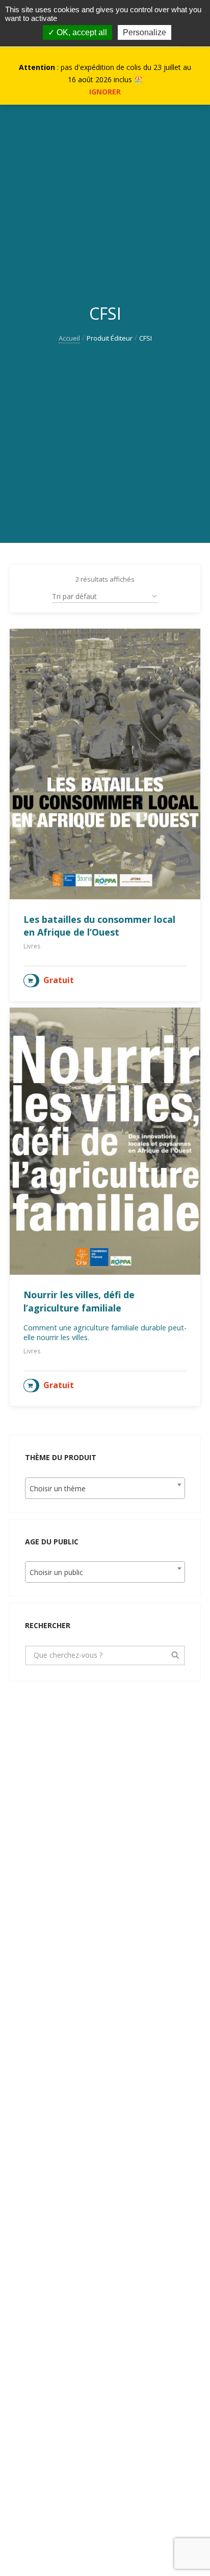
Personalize (145, 32)
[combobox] (105, 1488)
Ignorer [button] (105, 92)
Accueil (69, 338)
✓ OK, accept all (77, 32)
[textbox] (105, 1489)
